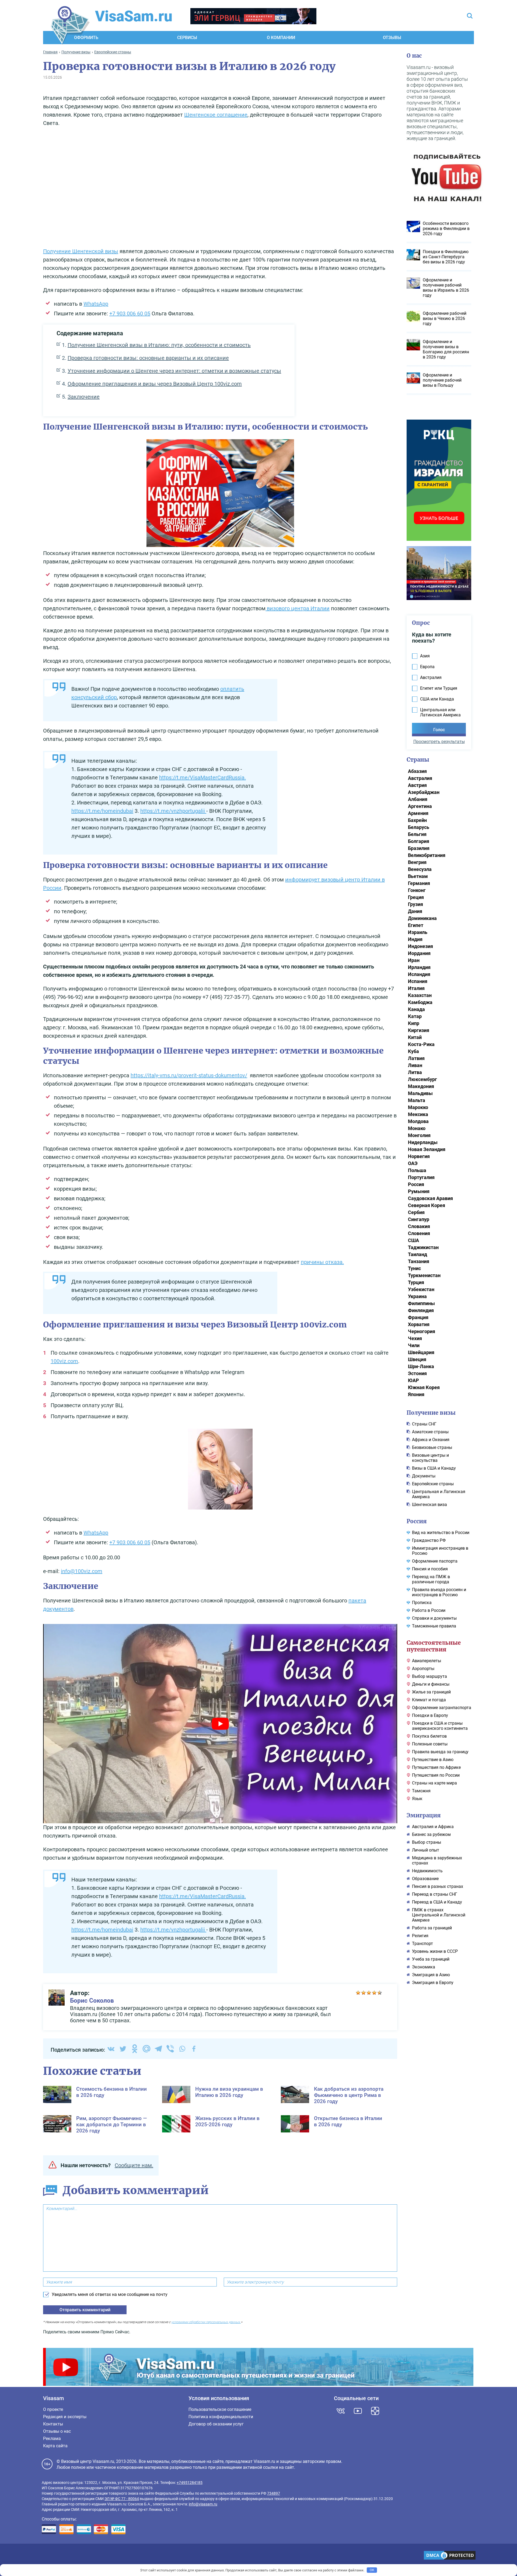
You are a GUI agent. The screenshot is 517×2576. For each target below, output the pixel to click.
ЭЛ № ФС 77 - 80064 (122, 2499)
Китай (415, 1037)
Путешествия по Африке (436, 1767)
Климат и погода (429, 1700)
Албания (418, 799)
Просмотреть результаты (439, 742)
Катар (415, 1016)
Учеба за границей (431, 1959)
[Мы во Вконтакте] (341, 2411)
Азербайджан (424, 792)
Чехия (415, 1338)
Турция (416, 1282)
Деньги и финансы (431, 1684)
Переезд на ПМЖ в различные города (431, 1579)
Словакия (419, 1226)
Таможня (421, 1791)
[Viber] (170, 2049)
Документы (424, 1476)
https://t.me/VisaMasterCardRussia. (202, 778)
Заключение (84, 397)
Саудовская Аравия (430, 1198)
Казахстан (420, 995)
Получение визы (431, 1413)
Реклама (52, 2439)
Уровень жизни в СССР (435, 1951)
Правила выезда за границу (440, 1752)
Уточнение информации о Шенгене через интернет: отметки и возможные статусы (174, 371)
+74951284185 (190, 2483)
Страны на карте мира (434, 1783)
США (413, 1240)
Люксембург (422, 1079)
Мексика (418, 1114)
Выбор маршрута (429, 1676)
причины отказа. (322, 1262)
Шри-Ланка (421, 1366)
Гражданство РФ (429, 1540)
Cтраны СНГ (424, 1424)
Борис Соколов (92, 2001)
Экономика (424, 1967)
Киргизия (419, 1030)
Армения (418, 813)
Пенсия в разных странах (438, 1886)
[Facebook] (194, 2049)
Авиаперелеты (427, 1661)
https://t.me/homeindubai (102, 811)
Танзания (419, 1261)
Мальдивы (420, 1093)
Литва (415, 1072)
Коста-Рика (421, 1044)
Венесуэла (420, 869)
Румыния (419, 1191)
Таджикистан (423, 1247)
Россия (416, 1184)
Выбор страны (427, 1842)
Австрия (417, 785)
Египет (416, 925)
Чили (414, 1345)
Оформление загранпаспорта (442, 1708)
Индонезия (420, 946)
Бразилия (419, 848)
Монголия (419, 1135)
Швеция (417, 1359)
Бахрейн (417, 820)
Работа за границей (432, 1928)
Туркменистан (424, 1275)
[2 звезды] (364, 1993)
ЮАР (413, 1380)
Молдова (418, 1121)
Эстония (417, 1373)
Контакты (53, 2424)
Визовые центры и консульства (430, 1458)
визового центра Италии (298, 608)
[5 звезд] (380, 1993)
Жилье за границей (431, 1692)
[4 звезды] (374, 1993)
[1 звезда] (358, 1993)
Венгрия (417, 862)
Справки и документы (434, 1618)
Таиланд (418, 1254)
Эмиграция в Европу (433, 1983)
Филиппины (421, 1303)
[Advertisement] (220, 189)
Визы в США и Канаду (434, 1468)
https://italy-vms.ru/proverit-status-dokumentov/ (189, 1075)
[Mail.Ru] (146, 2049)
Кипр (414, 1023)
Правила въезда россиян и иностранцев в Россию (439, 1592)
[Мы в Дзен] (375, 2411)
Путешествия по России (436, 1775)
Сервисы (187, 38)
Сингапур (419, 1219)
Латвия (416, 1058)
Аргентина (420, 806)
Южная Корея (424, 1387)
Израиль (418, 932)
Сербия (416, 1212)
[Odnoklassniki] (135, 2049)
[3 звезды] (369, 1993)
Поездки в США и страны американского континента (440, 1726)
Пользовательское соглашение (220, 2409)
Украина (417, 1296)
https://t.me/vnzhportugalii (173, 811)
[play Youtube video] (220, 1723)
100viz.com (64, 1361)
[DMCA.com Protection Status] (450, 2556)
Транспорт (422, 1944)
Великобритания (427, 855)
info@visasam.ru (203, 2504)
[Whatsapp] (182, 2049)
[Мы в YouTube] (358, 2411)
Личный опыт (426, 1850)
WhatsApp (96, 304)
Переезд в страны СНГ (435, 1894)
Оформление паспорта (435, 1561)
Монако (417, 1128)
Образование (425, 1879)
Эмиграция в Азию (431, 1975)
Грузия (415, 904)
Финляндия (421, 1310)
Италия (416, 988)
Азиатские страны (430, 1432)
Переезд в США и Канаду (437, 1902)
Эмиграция (424, 1815)
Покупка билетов (429, 1736)
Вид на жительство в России (441, 1533)
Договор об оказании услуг (216, 2424)
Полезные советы (430, 1744)
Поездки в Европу (430, 1715)
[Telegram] (158, 2049)
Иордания (419, 953)
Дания (415, 911)
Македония (421, 1086)
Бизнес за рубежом (431, 1834)
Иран (414, 960)
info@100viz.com (82, 1571)
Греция (416, 897)
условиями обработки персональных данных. (206, 2322)
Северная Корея (427, 1205)
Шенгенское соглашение (216, 115)
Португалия (421, 1177)
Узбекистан (421, 1289)
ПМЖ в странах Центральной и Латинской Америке (439, 1915)
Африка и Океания (431, 1440)
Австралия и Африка (433, 1827)
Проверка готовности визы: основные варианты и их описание (148, 358)
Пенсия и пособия (430, 1569)
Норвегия (419, 1156)
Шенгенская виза (429, 1505)
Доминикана (422, 918)
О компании (281, 38)
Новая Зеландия (427, 1149)
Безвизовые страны (432, 1447)
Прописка (422, 1603)
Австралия (420, 778)
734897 (274, 2493)
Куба (413, 1051)
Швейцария (421, 1352)
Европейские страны (433, 1484)
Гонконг (417, 890)
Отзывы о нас (57, 2431)
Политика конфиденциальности (221, 2417)
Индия (415, 939)
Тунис (414, 1268)
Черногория (422, 1331)
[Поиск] (470, 16)
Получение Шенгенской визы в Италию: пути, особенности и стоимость (159, 345)
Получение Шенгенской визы (81, 251)
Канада (416, 1009)
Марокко (418, 1107)
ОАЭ (413, 1163)
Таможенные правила (434, 1626)
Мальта (417, 1100)
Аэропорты (423, 1669)
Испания (418, 981)
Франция (418, 1317)
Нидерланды (423, 1142)
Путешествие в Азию (433, 1760)
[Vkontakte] (111, 2049)
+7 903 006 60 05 (130, 313)
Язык (417, 1799)
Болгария (419, 841)
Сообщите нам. (134, 2165)
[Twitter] (123, 2049)
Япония (416, 1394)
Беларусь (419, 827)
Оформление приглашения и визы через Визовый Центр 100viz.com (155, 384)
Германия (419, 883)
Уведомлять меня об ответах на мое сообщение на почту (110, 2294)
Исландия (419, 974)
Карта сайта (55, 2446)
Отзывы (392, 38)
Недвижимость (427, 1871)
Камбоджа (420, 1002)
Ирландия (419, 967)
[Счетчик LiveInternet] (45, 2556)
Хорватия (419, 1324)
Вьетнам (418, 876)
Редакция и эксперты (65, 2417)
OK (372, 2570)
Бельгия (417, 834)
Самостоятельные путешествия (434, 1646)
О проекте (53, 2409)
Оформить (86, 38)
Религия (420, 1936)
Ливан (415, 1065)
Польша (417, 1170)
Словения (419, 1233)
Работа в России (429, 1610)
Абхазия (417, 771)
